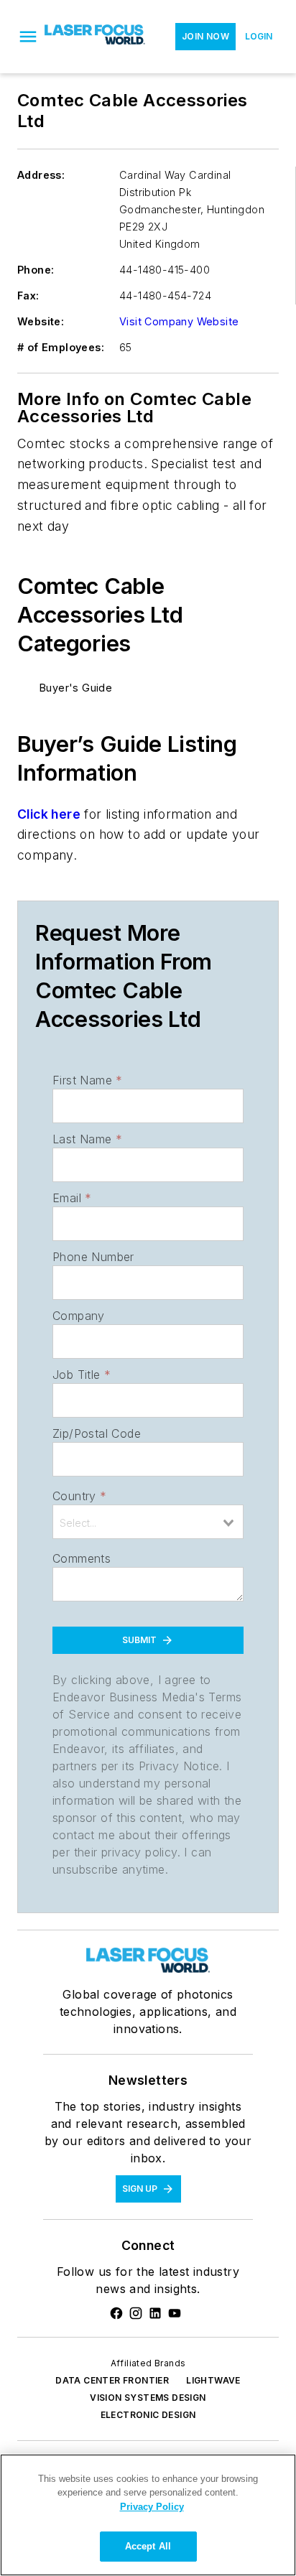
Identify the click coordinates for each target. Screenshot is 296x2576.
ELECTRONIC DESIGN (148, 2415)
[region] (148, 2515)
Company (79, 1316)
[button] (28, 37)
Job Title (82, 1375)
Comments (82, 1558)
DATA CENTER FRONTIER (112, 2380)
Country (79, 1496)
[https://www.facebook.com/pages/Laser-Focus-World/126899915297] (116, 2313)
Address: (41, 175)
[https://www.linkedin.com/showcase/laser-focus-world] (155, 2313)
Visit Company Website (179, 321)
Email (72, 1198)
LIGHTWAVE (213, 2380)
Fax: (28, 296)
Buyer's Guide (76, 688)
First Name (87, 1080)
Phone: (36, 270)
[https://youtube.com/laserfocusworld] (175, 2313)
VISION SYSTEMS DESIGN (148, 2398)
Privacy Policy (152, 2507)
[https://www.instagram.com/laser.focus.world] (136, 2313)
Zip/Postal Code (97, 1433)
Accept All (148, 2546)
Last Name (87, 1139)
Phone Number (93, 1257)
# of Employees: (61, 347)
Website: (41, 321)
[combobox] (148, 1522)
